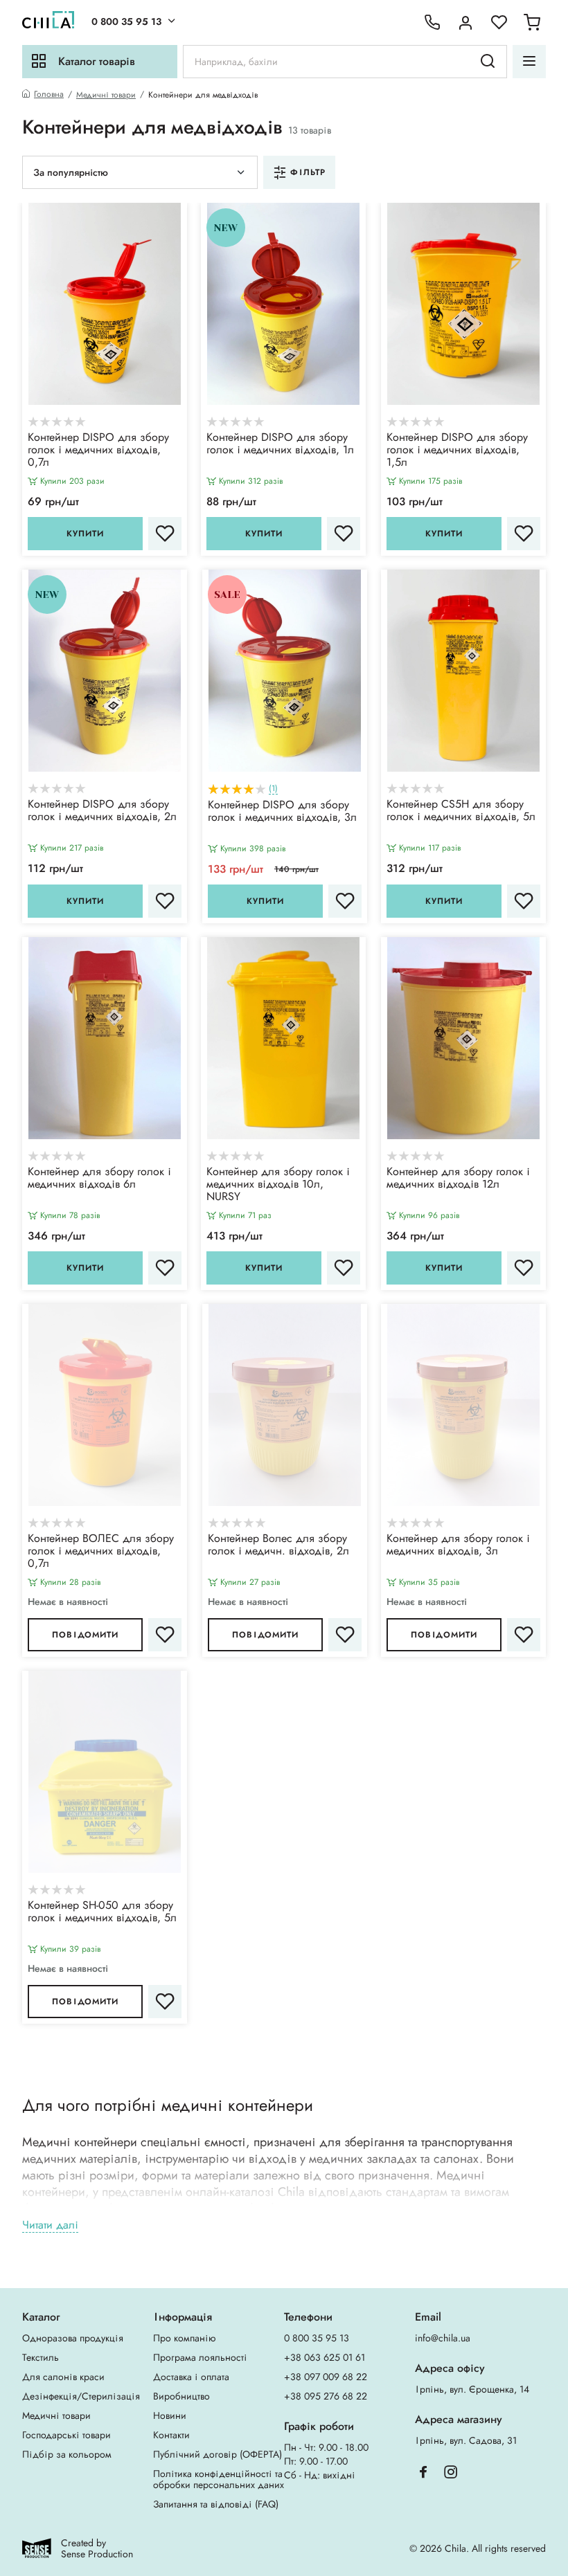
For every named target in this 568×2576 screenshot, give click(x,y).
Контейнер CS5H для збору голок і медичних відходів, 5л (461, 811)
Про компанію (184, 2338)
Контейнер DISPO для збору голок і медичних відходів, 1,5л (457, 451)
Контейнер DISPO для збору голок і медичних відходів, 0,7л (98, 451)
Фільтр (308, 172)
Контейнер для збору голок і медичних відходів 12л (458, 1179)
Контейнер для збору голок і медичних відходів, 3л (458, 1545)
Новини (170, 2415)
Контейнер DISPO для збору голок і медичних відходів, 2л (102, 811)
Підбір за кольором (67, 2454)
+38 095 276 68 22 (326, 2396)
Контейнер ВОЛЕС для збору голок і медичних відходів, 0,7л (101, 1552)
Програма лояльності (200, 2357)
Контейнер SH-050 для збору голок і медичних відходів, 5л (102, 1912)
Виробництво (181, 2396)
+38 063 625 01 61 (325, 2357)
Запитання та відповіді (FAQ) (216, 2504)
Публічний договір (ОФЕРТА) (218, 2454)
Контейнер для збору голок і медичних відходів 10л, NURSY (278, 1185)
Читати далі (50, 2225)
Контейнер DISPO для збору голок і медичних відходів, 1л (280, 444)
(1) (273, 789)
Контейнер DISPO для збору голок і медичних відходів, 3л (282, 812)
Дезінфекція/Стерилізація (81, 2396)
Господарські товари (66, 2435)
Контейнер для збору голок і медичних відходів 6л (99, 1179)
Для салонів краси (63, 2377)
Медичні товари (106, 95)
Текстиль (41, 2357)
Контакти (171, 2435)
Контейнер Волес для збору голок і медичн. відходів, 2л (278, 1545)
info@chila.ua (443, 2338)
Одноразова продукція (73, 2338)
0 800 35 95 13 (126, 21)
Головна (49, 94)
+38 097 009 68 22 (326, 2377)
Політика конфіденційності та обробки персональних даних (219, 2479)
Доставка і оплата (191, 2377)
